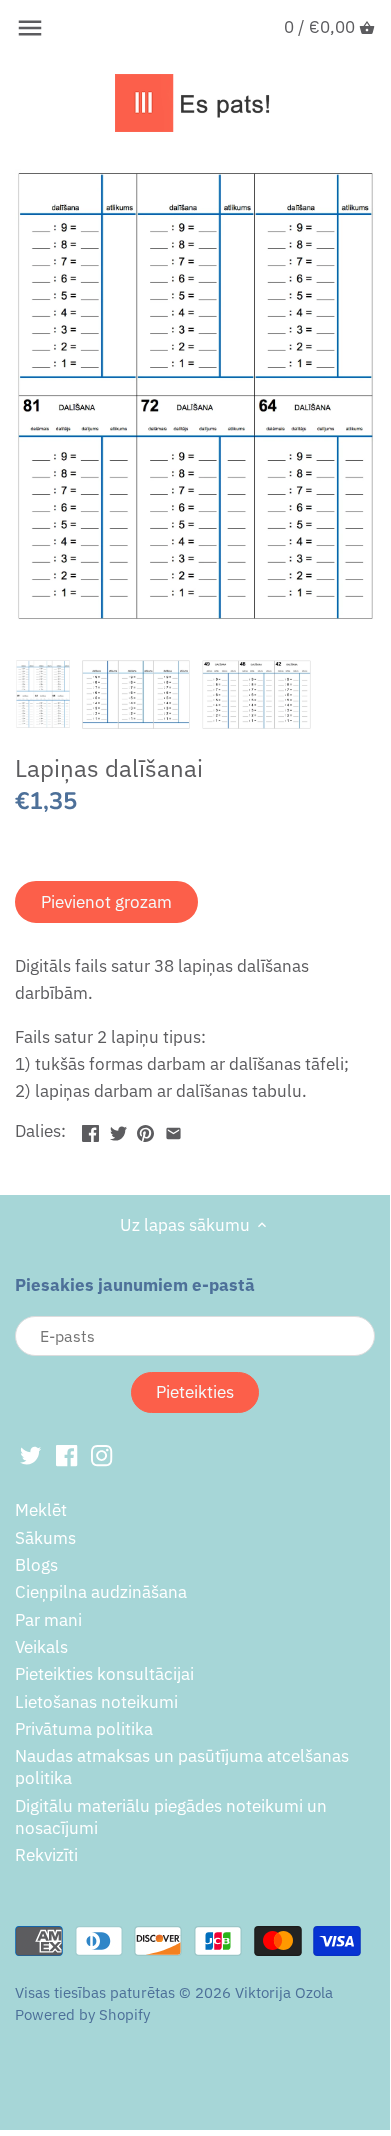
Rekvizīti (46, 1855)
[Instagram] (101, 1455)
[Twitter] (30, 1455)
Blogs (36, 1565)
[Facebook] (66, 1455)
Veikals (41, 1647)
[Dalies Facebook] (90, 1129)
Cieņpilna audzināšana (101, 1592)
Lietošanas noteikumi (96, 1702)
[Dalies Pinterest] (145, 1129)
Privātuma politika (84, 1729)
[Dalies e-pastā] (173, 1129)
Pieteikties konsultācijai (104, 1674)
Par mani (48, 1620)
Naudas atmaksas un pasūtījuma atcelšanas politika (182, 1767)
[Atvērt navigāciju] (30, 28)
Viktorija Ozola (284, 1992)
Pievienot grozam (106, 902)
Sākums (45, 1538)
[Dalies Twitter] (118, 1129)
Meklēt (41, 1510)
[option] (43, 694)
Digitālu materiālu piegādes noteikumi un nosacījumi (171, 1817)
